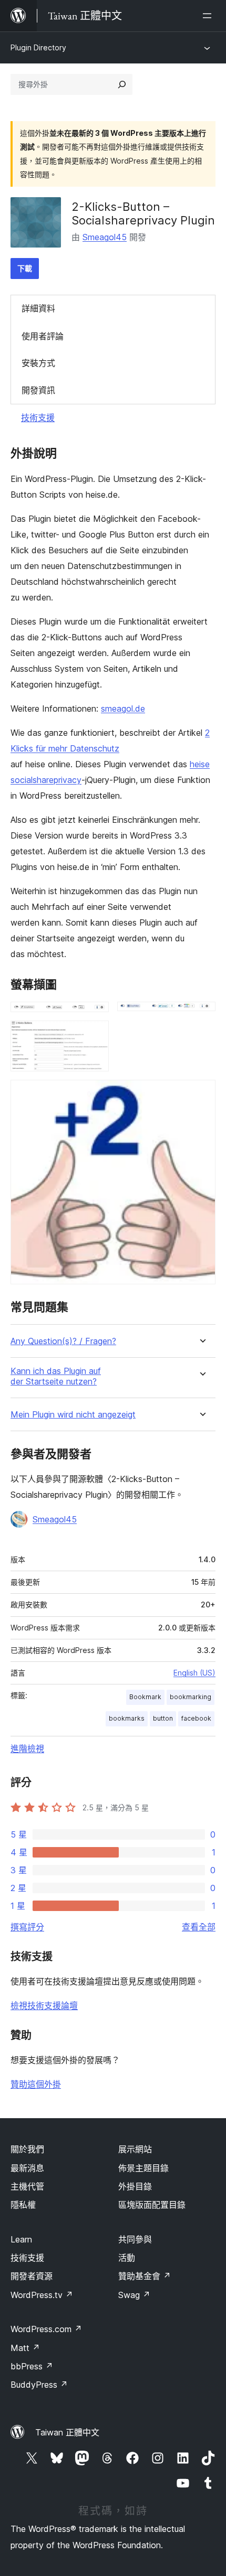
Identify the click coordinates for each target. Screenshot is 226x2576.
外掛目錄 (135, 2186)
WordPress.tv (42, 2295)
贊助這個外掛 (36, 2084)
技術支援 (38, 417)
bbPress (32, 2366)
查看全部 (199, 1927)
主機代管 (27, 2186)
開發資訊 (38, 390)
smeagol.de (123, 709)
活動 (127, 2258)
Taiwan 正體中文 (67, 2432)
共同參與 (135, 2239)
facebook (196, 1718)
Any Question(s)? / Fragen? (63, 1341)
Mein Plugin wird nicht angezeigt (73, 1415)
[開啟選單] (209, 16)
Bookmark (145, 1697)
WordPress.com (46, 2329)
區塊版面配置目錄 (152, 2205)
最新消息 (27, 2168)
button (163, 1718)
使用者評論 (43, 336)
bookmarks (127, 1718)
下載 (25, 268)
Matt (25, 2348)
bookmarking (191, 1697)
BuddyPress (39, 2385)
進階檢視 (27, 1748)
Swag (134, 2295)
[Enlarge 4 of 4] (201, 1094)
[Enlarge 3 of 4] (95, 1035)
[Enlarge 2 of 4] (201, 1016)
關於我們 (27, 2149)
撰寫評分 (27, 1927)
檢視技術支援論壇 (44, 2005)
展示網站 (135, 2149)
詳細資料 (38, 308)
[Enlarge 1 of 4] (95, 1016)
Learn (21, 2239)
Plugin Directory (38, 47)
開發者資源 (32, 2276)
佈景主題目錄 (143, 2168)
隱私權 (23, 2205)
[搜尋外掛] (122, 84)
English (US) (194, 1673)
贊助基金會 (145, 2276)
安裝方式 (38, 363)
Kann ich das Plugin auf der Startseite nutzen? (56, 1376)
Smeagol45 (105, 237)
